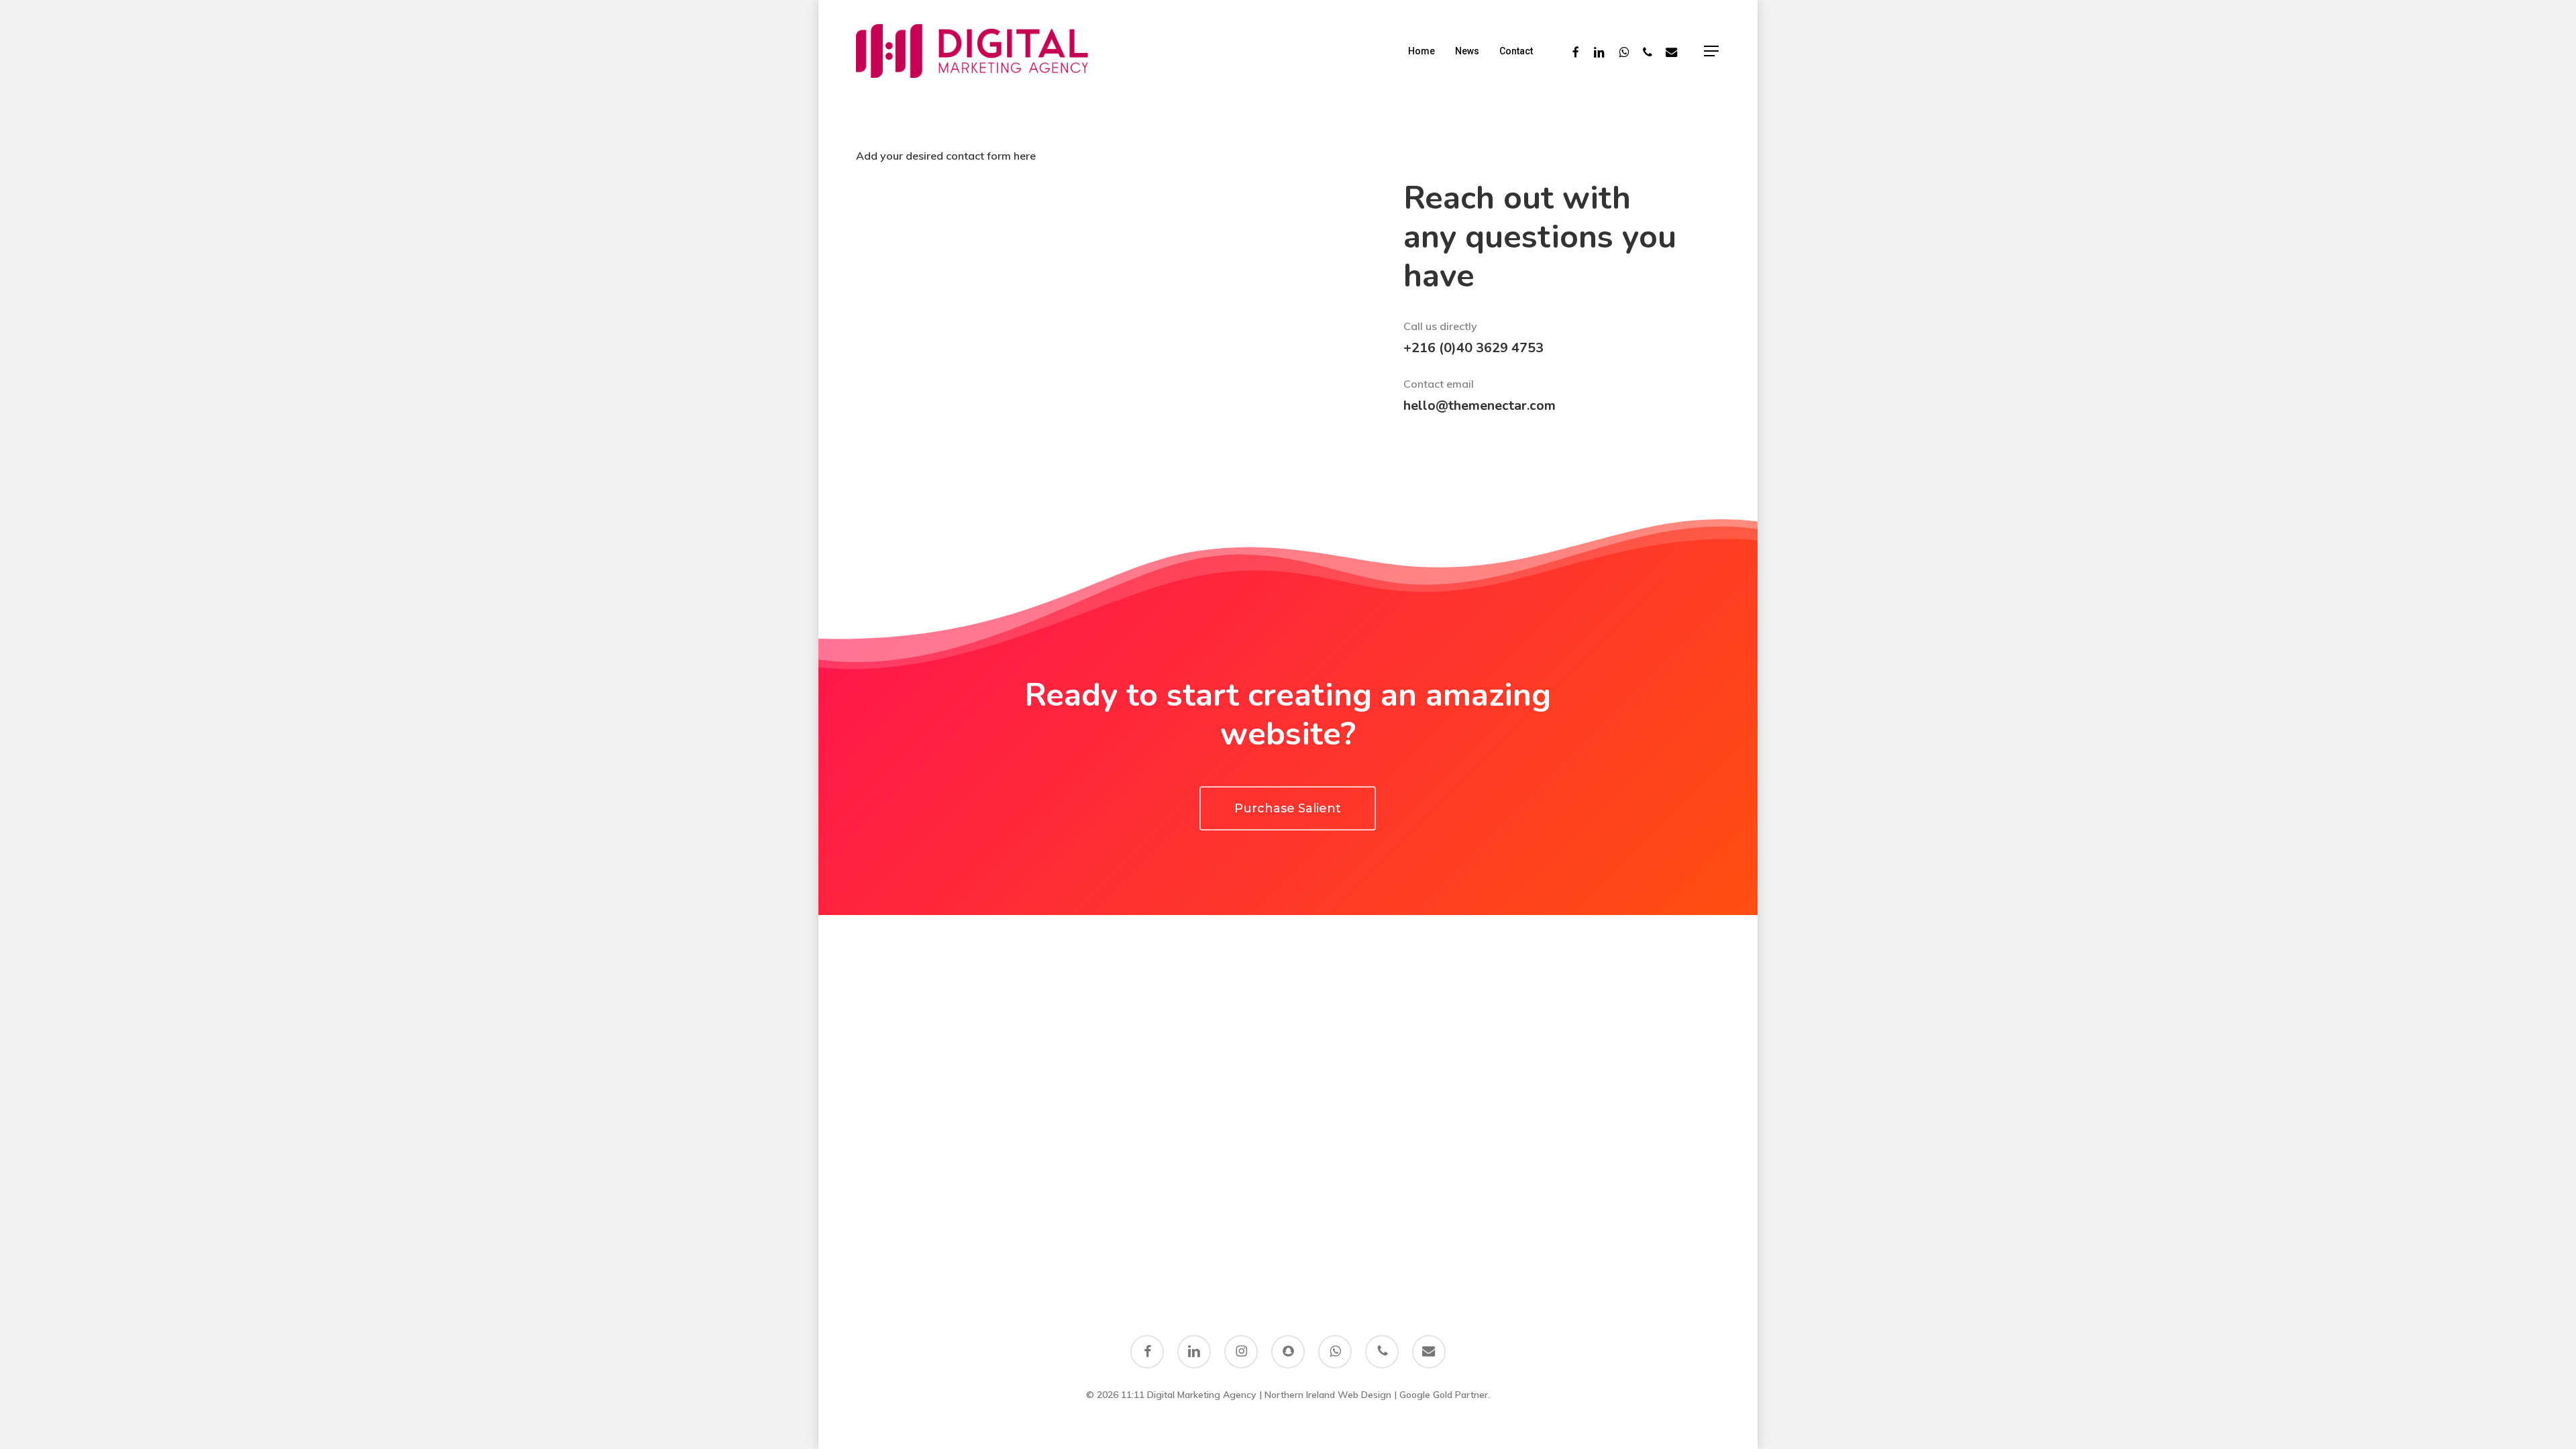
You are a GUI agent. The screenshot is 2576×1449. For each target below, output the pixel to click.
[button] (1712, 51)
